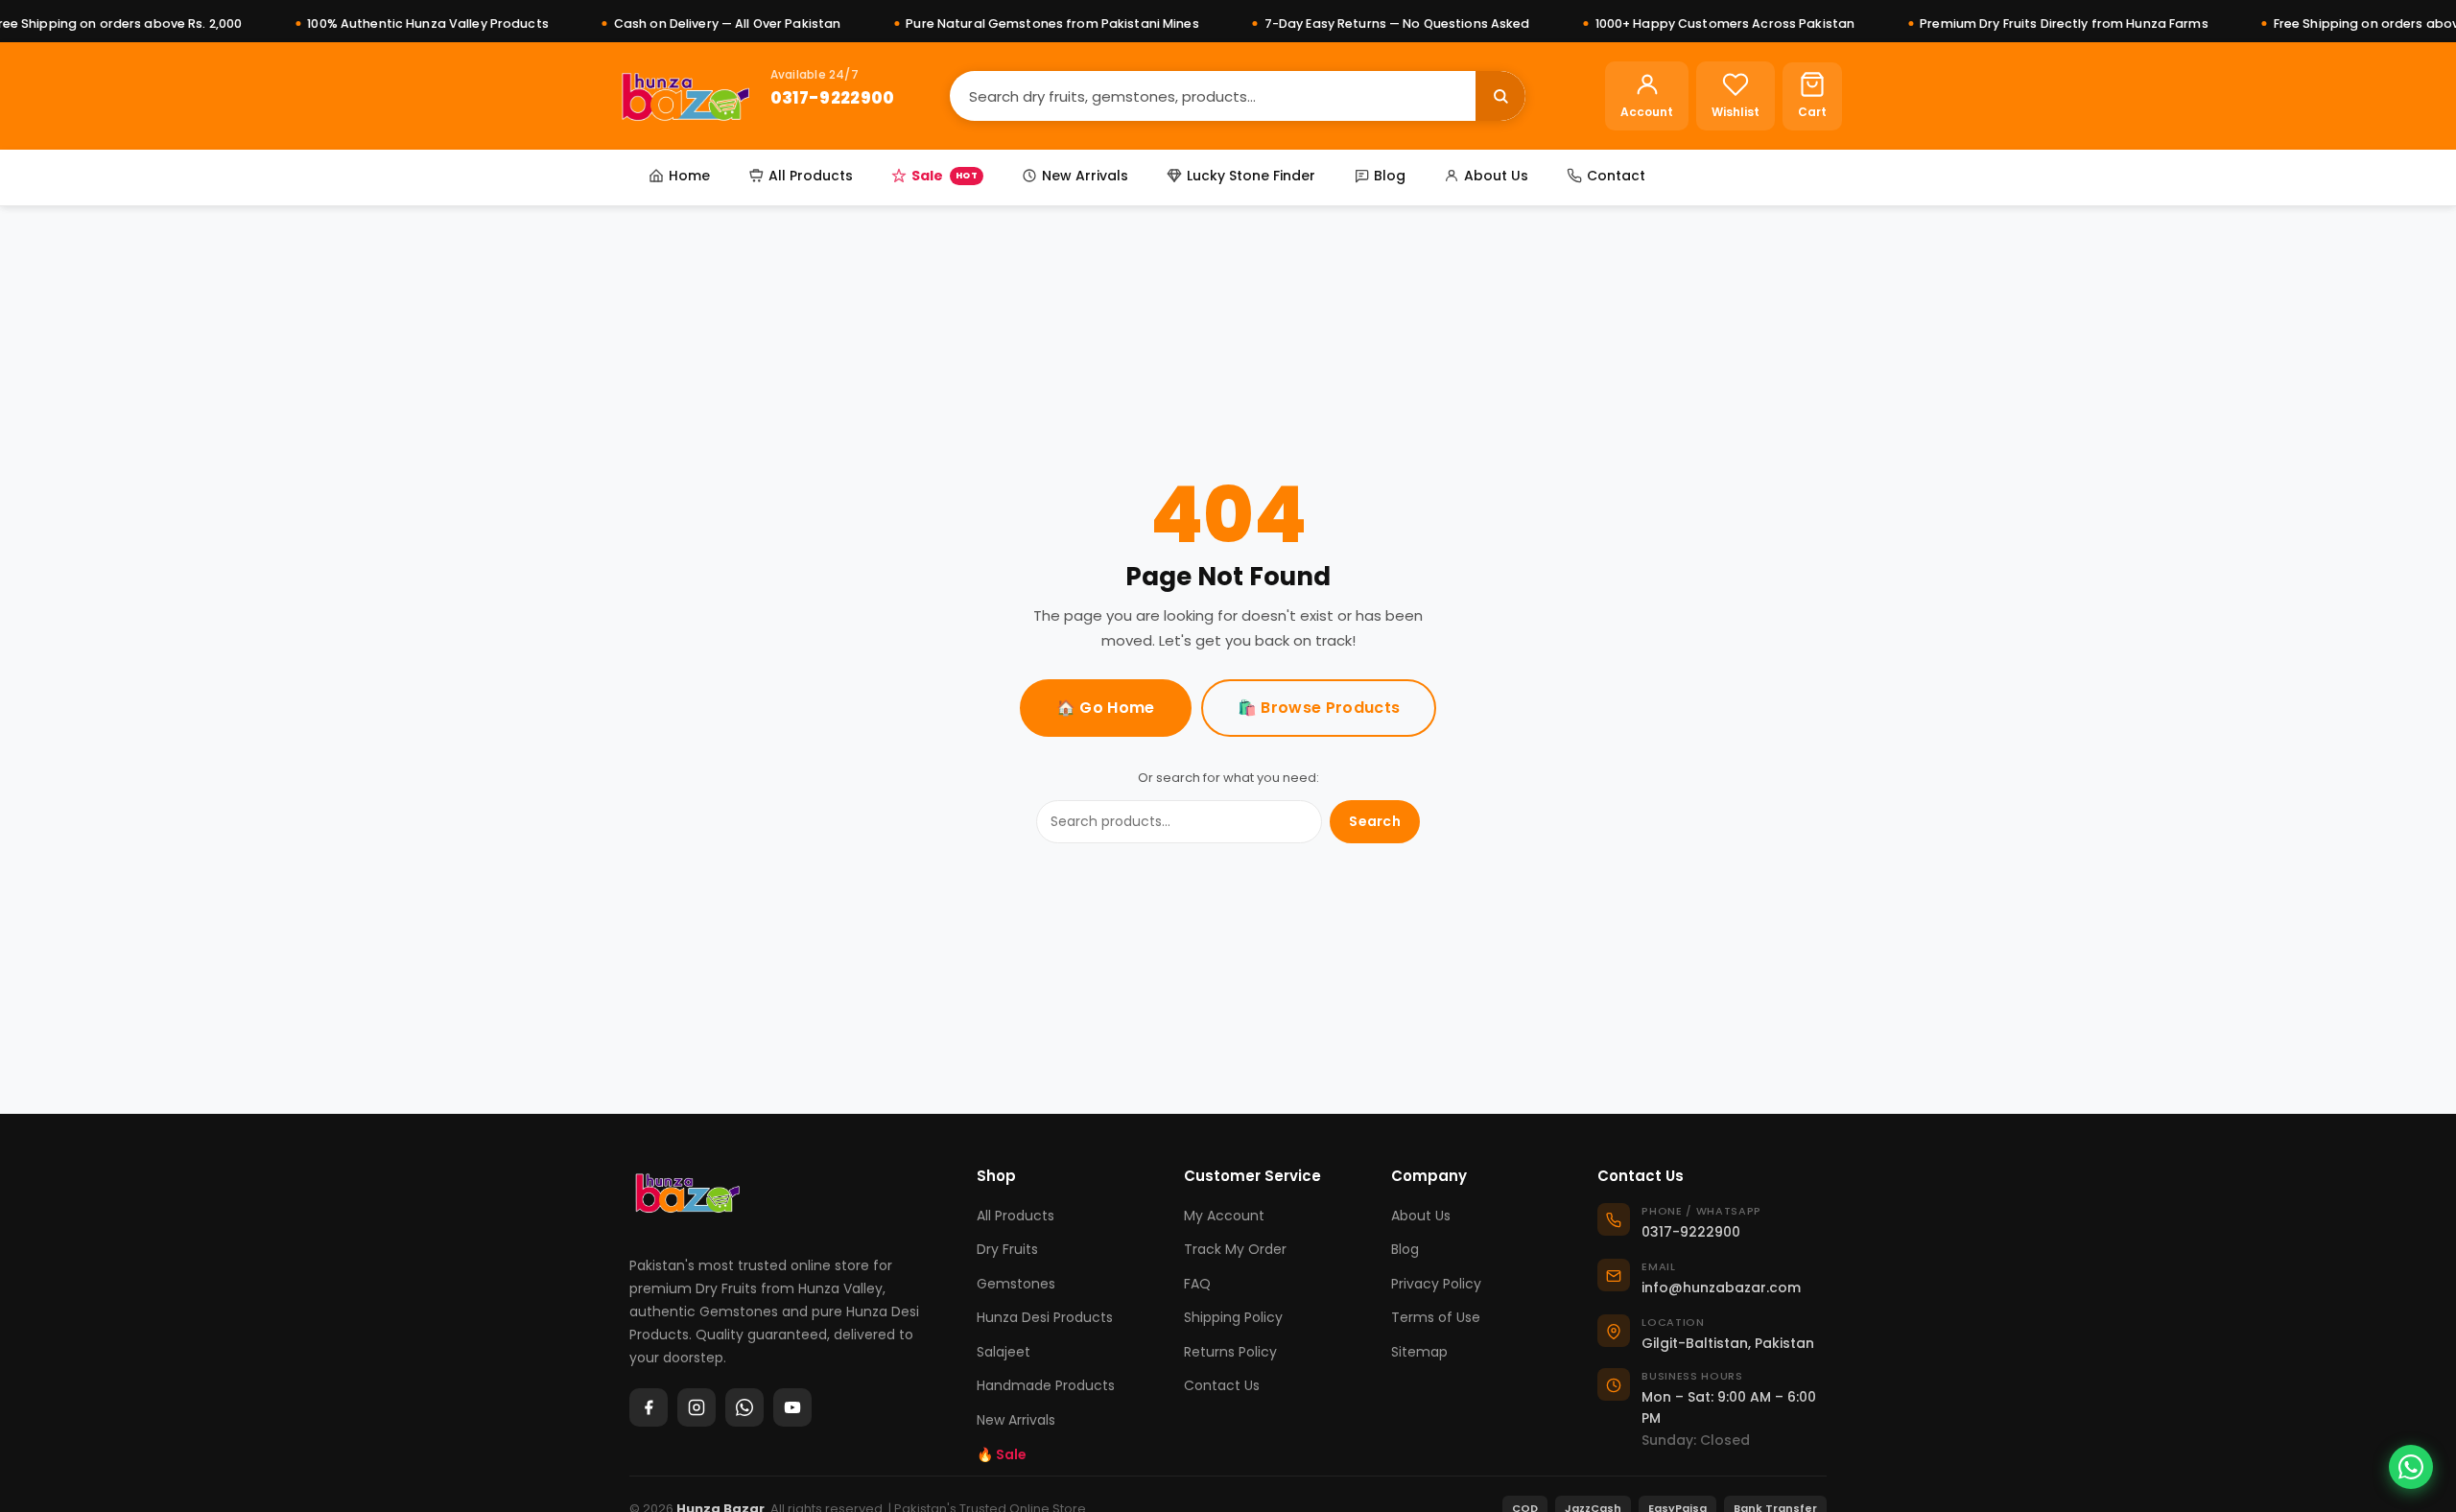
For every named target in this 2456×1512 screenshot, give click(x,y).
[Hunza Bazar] (685, 96)
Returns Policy (1230, 1352)
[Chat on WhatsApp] (2411, 1467)
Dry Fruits (1007, 1249)
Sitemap (1419, 1352)
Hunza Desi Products (1045, 1317)
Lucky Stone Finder (1251, 176)
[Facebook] (649, 1407)
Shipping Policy (1233, 1317)
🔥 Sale (1002, 1454)
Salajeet (1004, 1352)
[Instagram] (697, 1407)
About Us (1496, 176)
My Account (1224, 1216)
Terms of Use (1436, 1317)
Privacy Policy (1436, 1284)
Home (689, 176)
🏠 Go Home (1106, 708)
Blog (1390, 176)
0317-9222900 (833, 97)
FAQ (1197, 1284)
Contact (1616, 176)
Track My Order (1235, 1249)
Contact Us (1222, 1385)
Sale (945, 176)
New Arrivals (1085, 176)
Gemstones (1016, 1284)
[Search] (1500, 96)
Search (1375, 821)
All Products (811, 176)
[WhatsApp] (744, 1407)
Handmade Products (1046, 1385)
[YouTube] (792, 1407)
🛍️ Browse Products (1319, 708)
